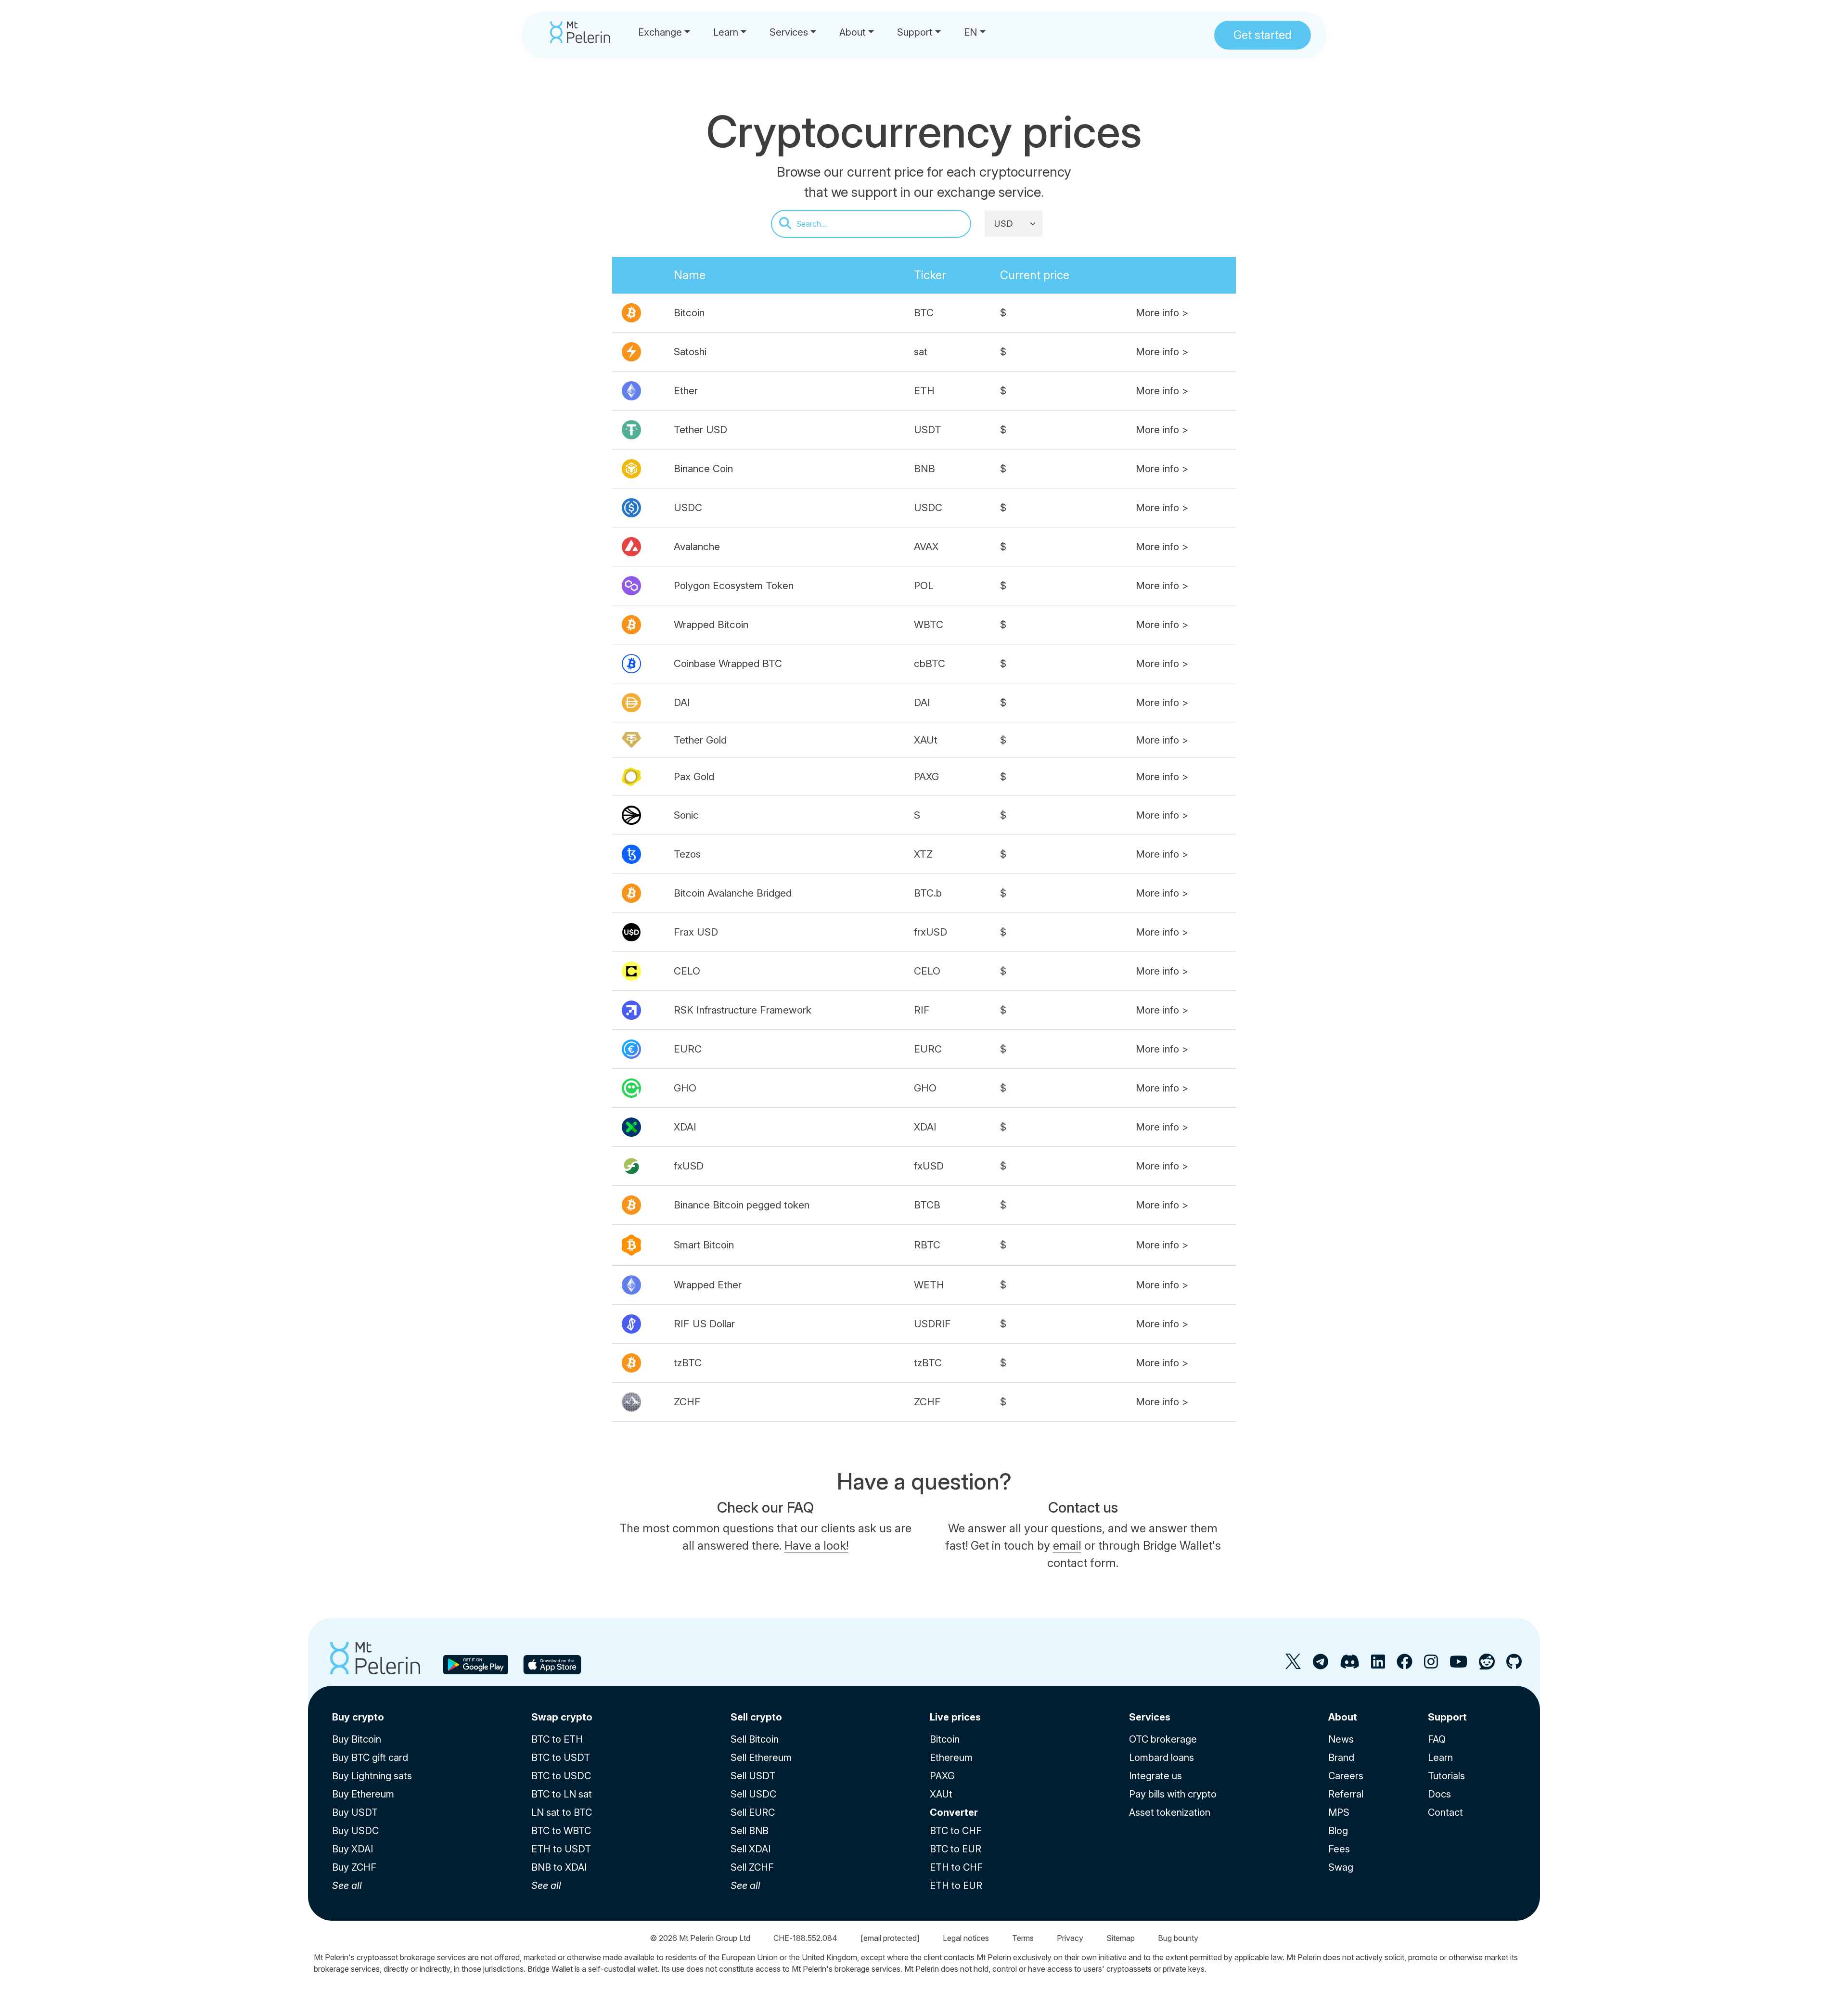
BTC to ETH (557, 1739)
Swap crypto (562, 1717)
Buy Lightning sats (372, 1776)
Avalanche (697, 546)
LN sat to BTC (562, 1812)
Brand (1341, 1758)
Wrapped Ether (708, 1285)
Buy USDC (355, 1831)
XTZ (923, 854)
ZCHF (687, 1402)
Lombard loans (1161, 1758)
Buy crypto (358, 1717)
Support (1447, 1717)
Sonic (686, 815)
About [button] (853, 32)
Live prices (955, 1717)
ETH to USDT (561, 1849)
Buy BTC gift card (370, 1758)
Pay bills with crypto (1173, 1794)
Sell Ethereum (761, 1758)
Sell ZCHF (752, 1867)
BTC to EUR (956, 1849)
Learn (1440, 1758)
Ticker (930, 275)
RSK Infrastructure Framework (743, 1010)
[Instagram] (1431, 1665)
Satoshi (690, 352)
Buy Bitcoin (357, 1739)
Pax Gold (694, 777)
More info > (1162, 313)
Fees (1339, 1849)
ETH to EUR (956, 1886)
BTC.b (928, 893)
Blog (1338, 1831)
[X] (1293, 1665)
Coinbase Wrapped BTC (728, 663)
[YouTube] (1458, 1665)
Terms (1023, 1938)
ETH (924, 391)
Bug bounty (1178, 1938)
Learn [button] (726, 32)
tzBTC (688, 1363)
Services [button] (789, 32)
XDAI (685, 1127)
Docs (1439, 1794)
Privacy (1070, 1938)
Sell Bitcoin (755, 1739)
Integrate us (1155, 1776)
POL (924, 585)
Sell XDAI (751, 1849)
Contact (1445, 1812)
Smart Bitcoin (704, 1245)
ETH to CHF (956, 1867)
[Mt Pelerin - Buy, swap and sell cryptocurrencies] (580, 32)
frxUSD (930, 932)
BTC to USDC (561, 1776)
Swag (1341, 1867)
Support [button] (915, 32)
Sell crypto (756, 1717)
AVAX (926, 546)
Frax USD (696, 932)
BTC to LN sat (562, 1794)
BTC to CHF (956, 1831)
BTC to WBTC (561, 1831)
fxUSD (689, 1166)
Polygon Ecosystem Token (734, 585)
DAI (682, 702)
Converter (954, 1812)
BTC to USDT (561, 1758)
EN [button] (970, 32)
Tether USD (700, 430)
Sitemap (1121, 1938)
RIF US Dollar (704, 1324)
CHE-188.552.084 (805, 1938)
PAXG (926, 777)
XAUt (926, 740)
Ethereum (951, 1758)
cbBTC (930, 663)
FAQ (1437, 1739)
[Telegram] (1321, 1665)
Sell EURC (753, 1812)
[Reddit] (1487, 1665)
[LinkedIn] (1378, 1665)
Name (690, 275)
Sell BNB (750, 1831)
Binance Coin (703, 469)
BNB (924, 469)
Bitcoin (689, 313)
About (1343, 1717)
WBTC (929, 624)
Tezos (687, 854)
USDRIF (932, 1324)
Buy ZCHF (354, 1867)
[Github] (1514, 1665)
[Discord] (1350, 1665)
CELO (687, 971)
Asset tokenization (1170, 1812)
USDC (688, 507)
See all (347, 1886)
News (1341, 1739)
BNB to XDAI (559, 1867)
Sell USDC (753, 1794)
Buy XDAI (353, 1849)
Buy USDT (355, 1812)
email (1067, 1546)
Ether (686, 391)
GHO (685, 1088)
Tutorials (1446, 1776)
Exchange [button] (660, 32)
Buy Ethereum (363, 1794)
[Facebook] (1405, 1665)
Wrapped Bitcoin (711, 624)
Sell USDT (753, 1776)
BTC (924, 313)
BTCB (927, 1205)
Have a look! (816, 1546)
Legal (966, 1938)
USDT (928, 430)
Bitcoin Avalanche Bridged (733, 893)
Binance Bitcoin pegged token (742, 1205)
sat (921, 352)
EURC (688, 1049)
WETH (929, 1285)
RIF (922, 1010)
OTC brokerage (1163, 1739)
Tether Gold (700, 740)
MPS (1339, 1812)
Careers (1346, 1776)
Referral (1346, 1794)
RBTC (927, 1245)
